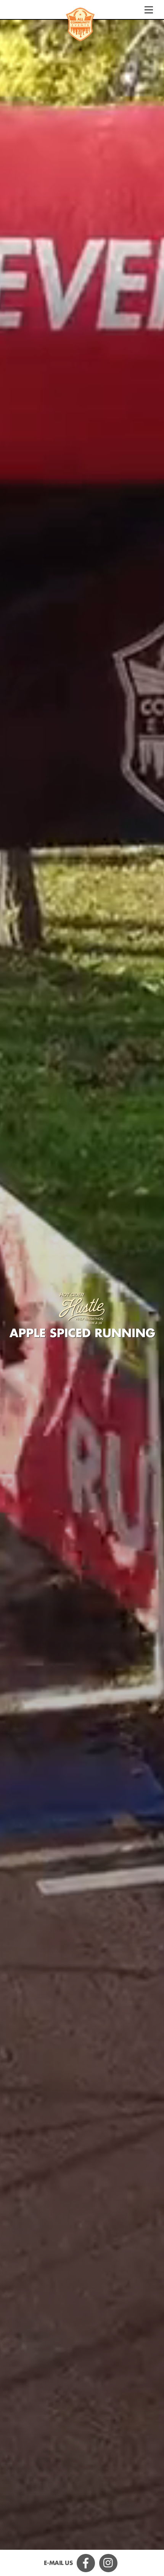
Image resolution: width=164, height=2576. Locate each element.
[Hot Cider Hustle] (80, 25)
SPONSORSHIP (82, 2545)
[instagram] (110, 2562)
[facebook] (87, 2562)
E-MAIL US (58, 2563)
